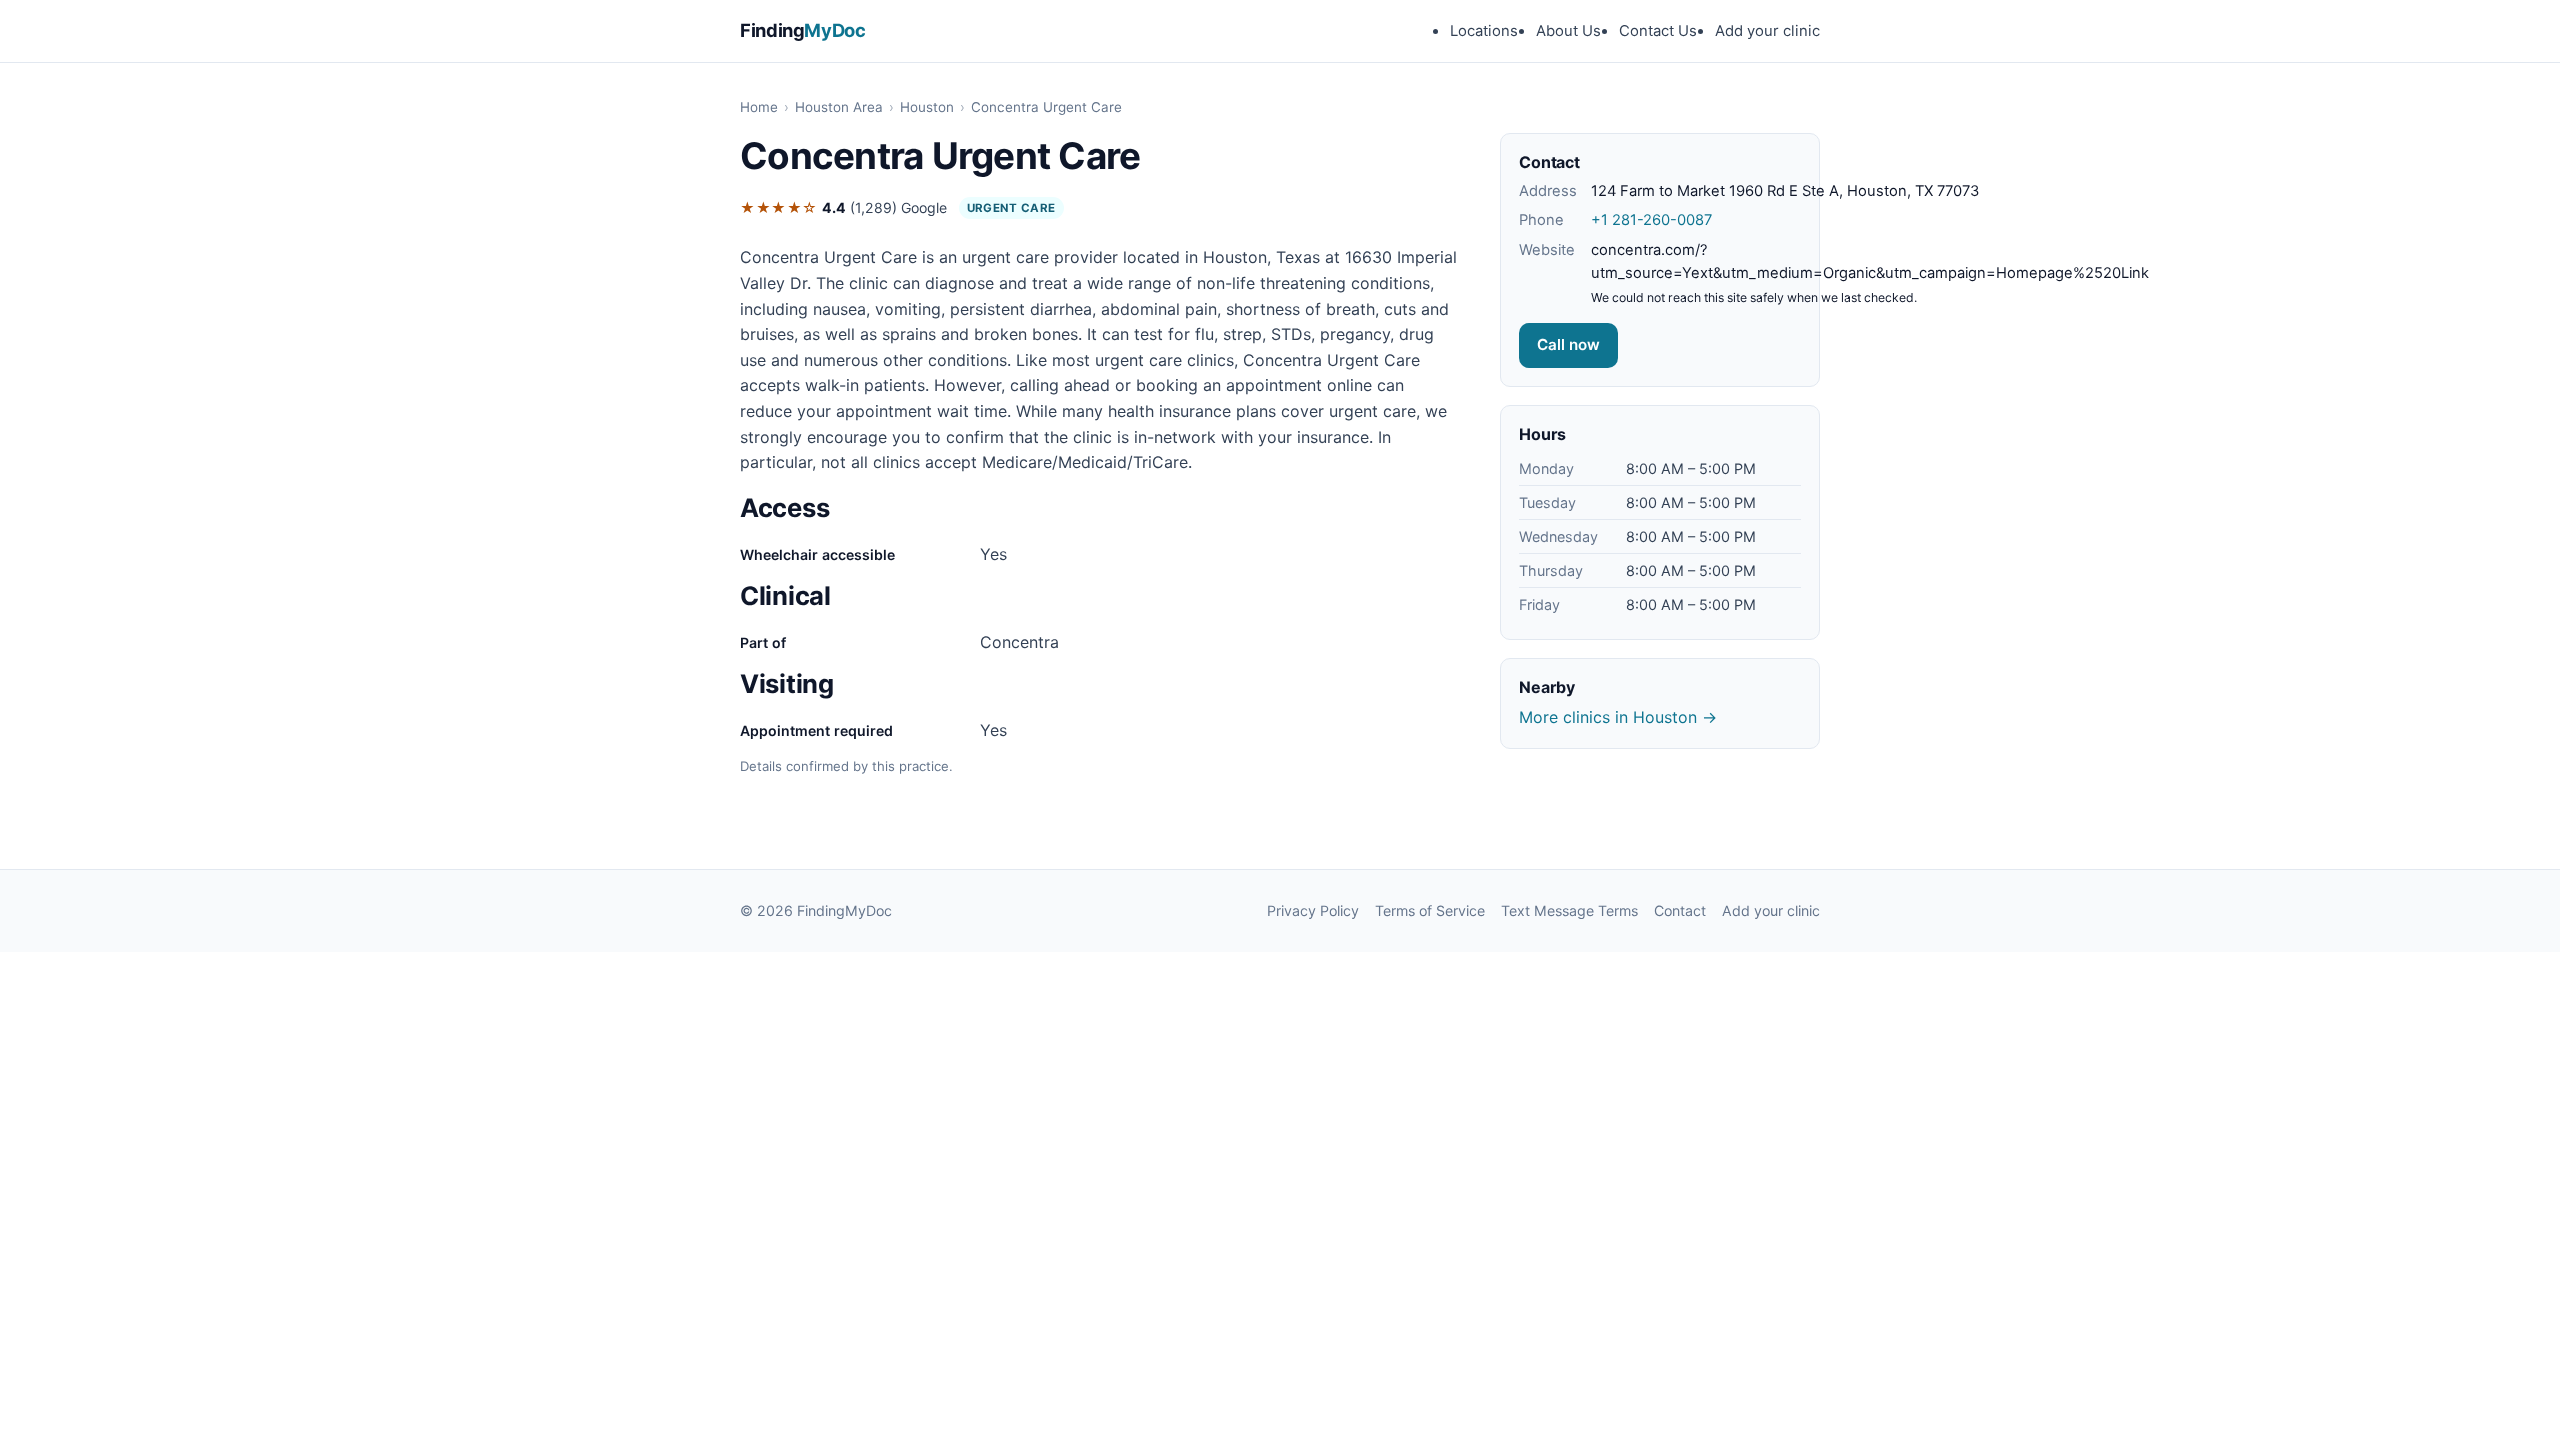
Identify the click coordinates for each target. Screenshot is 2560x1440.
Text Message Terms (1569, 910)
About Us (1568, 31)
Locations (1484, 31)
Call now (1568, 344)
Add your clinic (1767, 31)
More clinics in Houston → (1618, 717)
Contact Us (1658, 31)
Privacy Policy (1313, 910)
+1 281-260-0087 (1651, 220)
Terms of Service (1430, 910)
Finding (803, 30)
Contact (1680, 910)
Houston (927, 107)
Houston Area (839, 107)
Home (759, 107)
